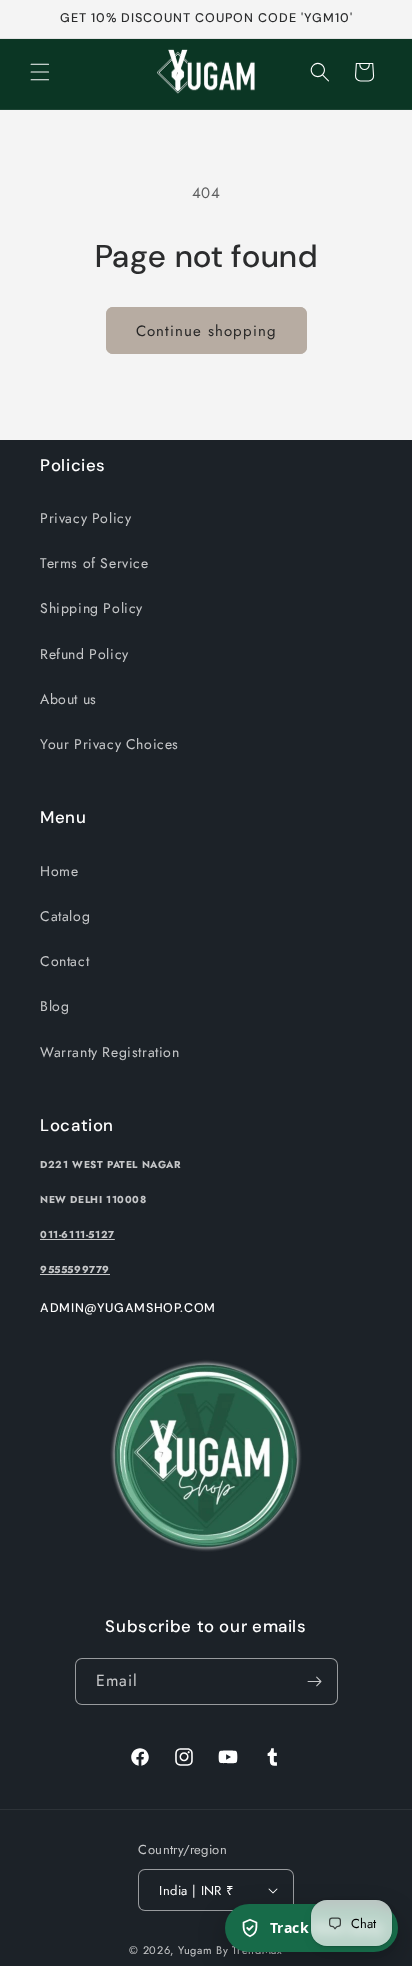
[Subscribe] (315, 1681)
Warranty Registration (110, 1052)
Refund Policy (84, 654)
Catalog (65, 916)
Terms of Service (94, 563)
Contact (64, 961)
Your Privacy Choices (109, 744)
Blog (54, 1006)
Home (59, 871)
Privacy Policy (85, 518)
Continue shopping (206, 331)
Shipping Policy (91, 608)
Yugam (195, 1950)
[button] (40, 72)
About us (68, 699)
